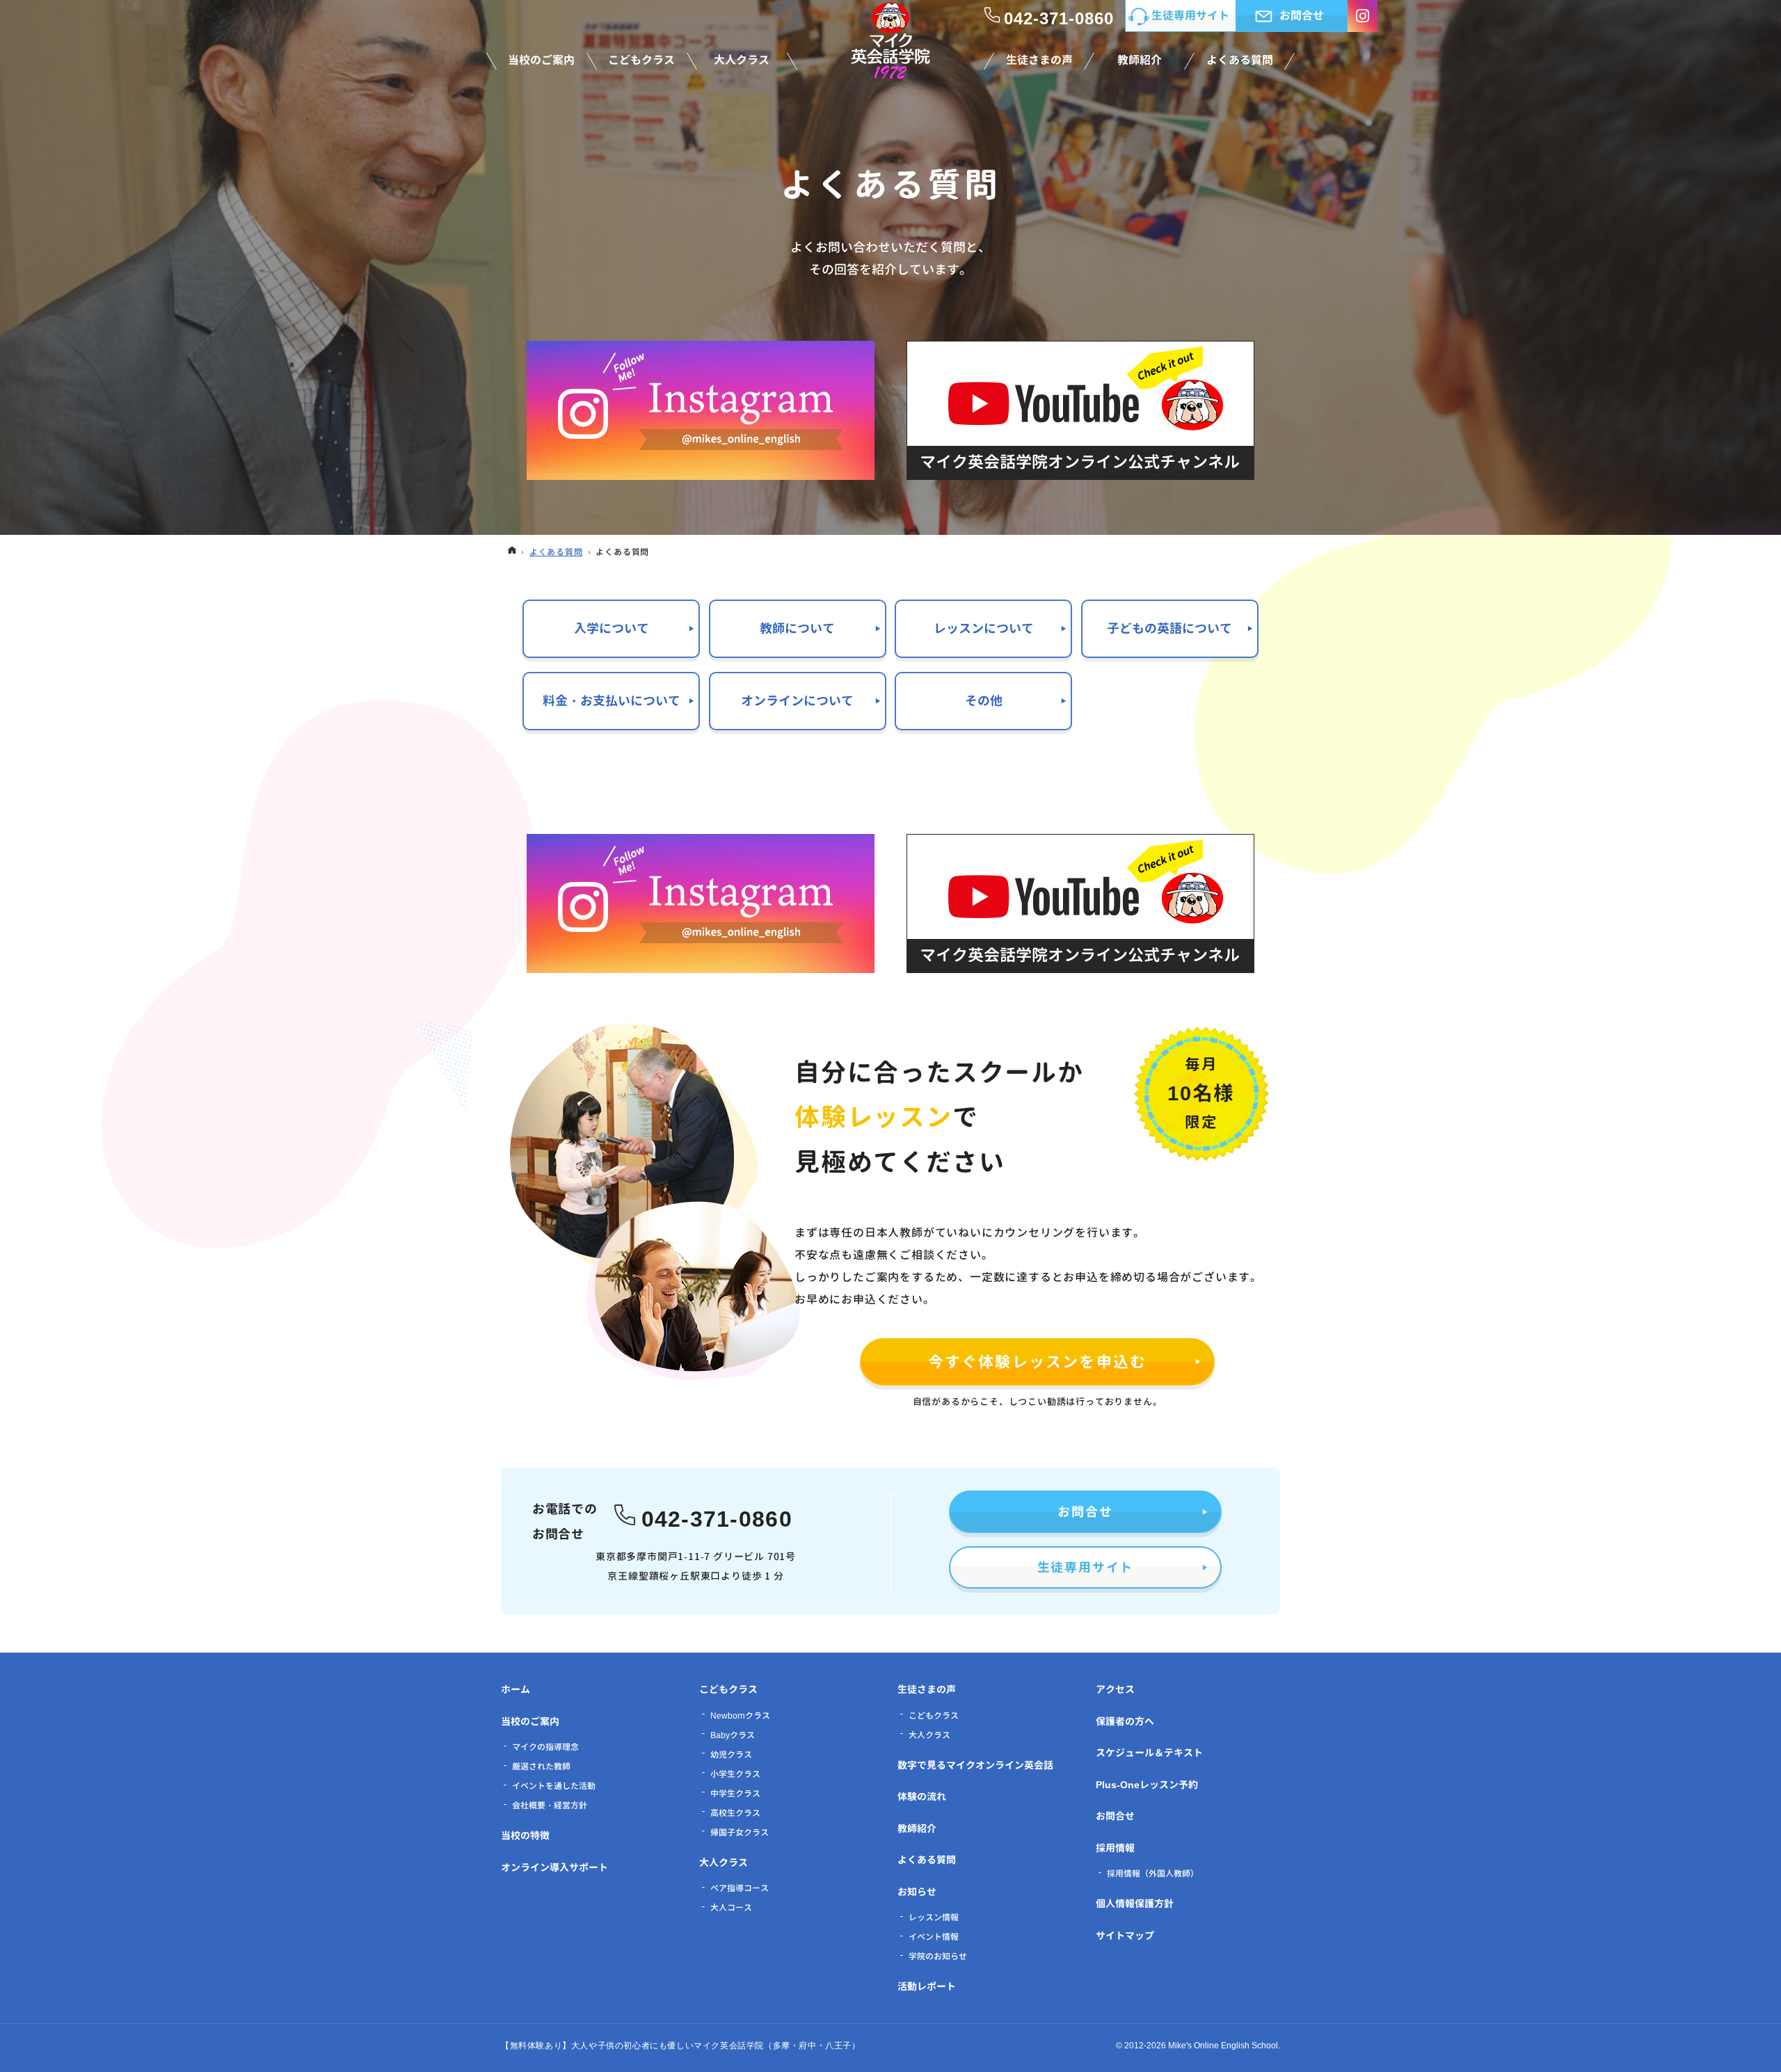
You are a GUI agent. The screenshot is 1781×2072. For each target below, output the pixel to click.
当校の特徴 (525, 1835)
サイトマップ (1125, 1935)
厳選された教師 (541, 1766)
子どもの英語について (1169, 628)
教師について (797, 628)
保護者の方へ (1125, 1721)
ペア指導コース (740, 1888)
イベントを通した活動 (554, 1786)
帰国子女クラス (740, 1832)
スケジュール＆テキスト (1149, 1752)
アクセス (1115, 1689)
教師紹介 (917, 1828)
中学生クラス (735, 1793)
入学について (612, 628)
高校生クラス (735, 1813)
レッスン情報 (934, 1917)
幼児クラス (731, 1754)
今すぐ (1038, 1362)
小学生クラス (735, 1774)
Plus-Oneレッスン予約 (1147, 1784)
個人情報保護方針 (1135, 1903)
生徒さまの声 (927, 1689)
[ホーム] (512, 552)
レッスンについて (984, 628)
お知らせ (917, 1892)
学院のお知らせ (938, 1956)
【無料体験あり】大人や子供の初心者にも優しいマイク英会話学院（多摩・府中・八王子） (681, 2046)
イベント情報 (934, 1937)
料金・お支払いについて (612, 701)
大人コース (731, 1908)
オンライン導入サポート (554, 1867)
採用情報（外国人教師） (1153, 1873)
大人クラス (724, 1862)
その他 (984, 701)
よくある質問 (927, 1860)
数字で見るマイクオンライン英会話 (975, 1765)
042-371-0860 (717, 1517)
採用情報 (1115, 1848)
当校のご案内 (530, 1721)
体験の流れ (922, 1796)
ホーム (516, 1689)
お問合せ (1085, 1512)
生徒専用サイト (1086, 1567)
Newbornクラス (740, 1716)
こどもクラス (728, 1689)
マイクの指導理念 (545, 1747)
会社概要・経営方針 (550, 1805)
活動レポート (927, 1986)
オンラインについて (797, 701)
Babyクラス (733, 1735)
